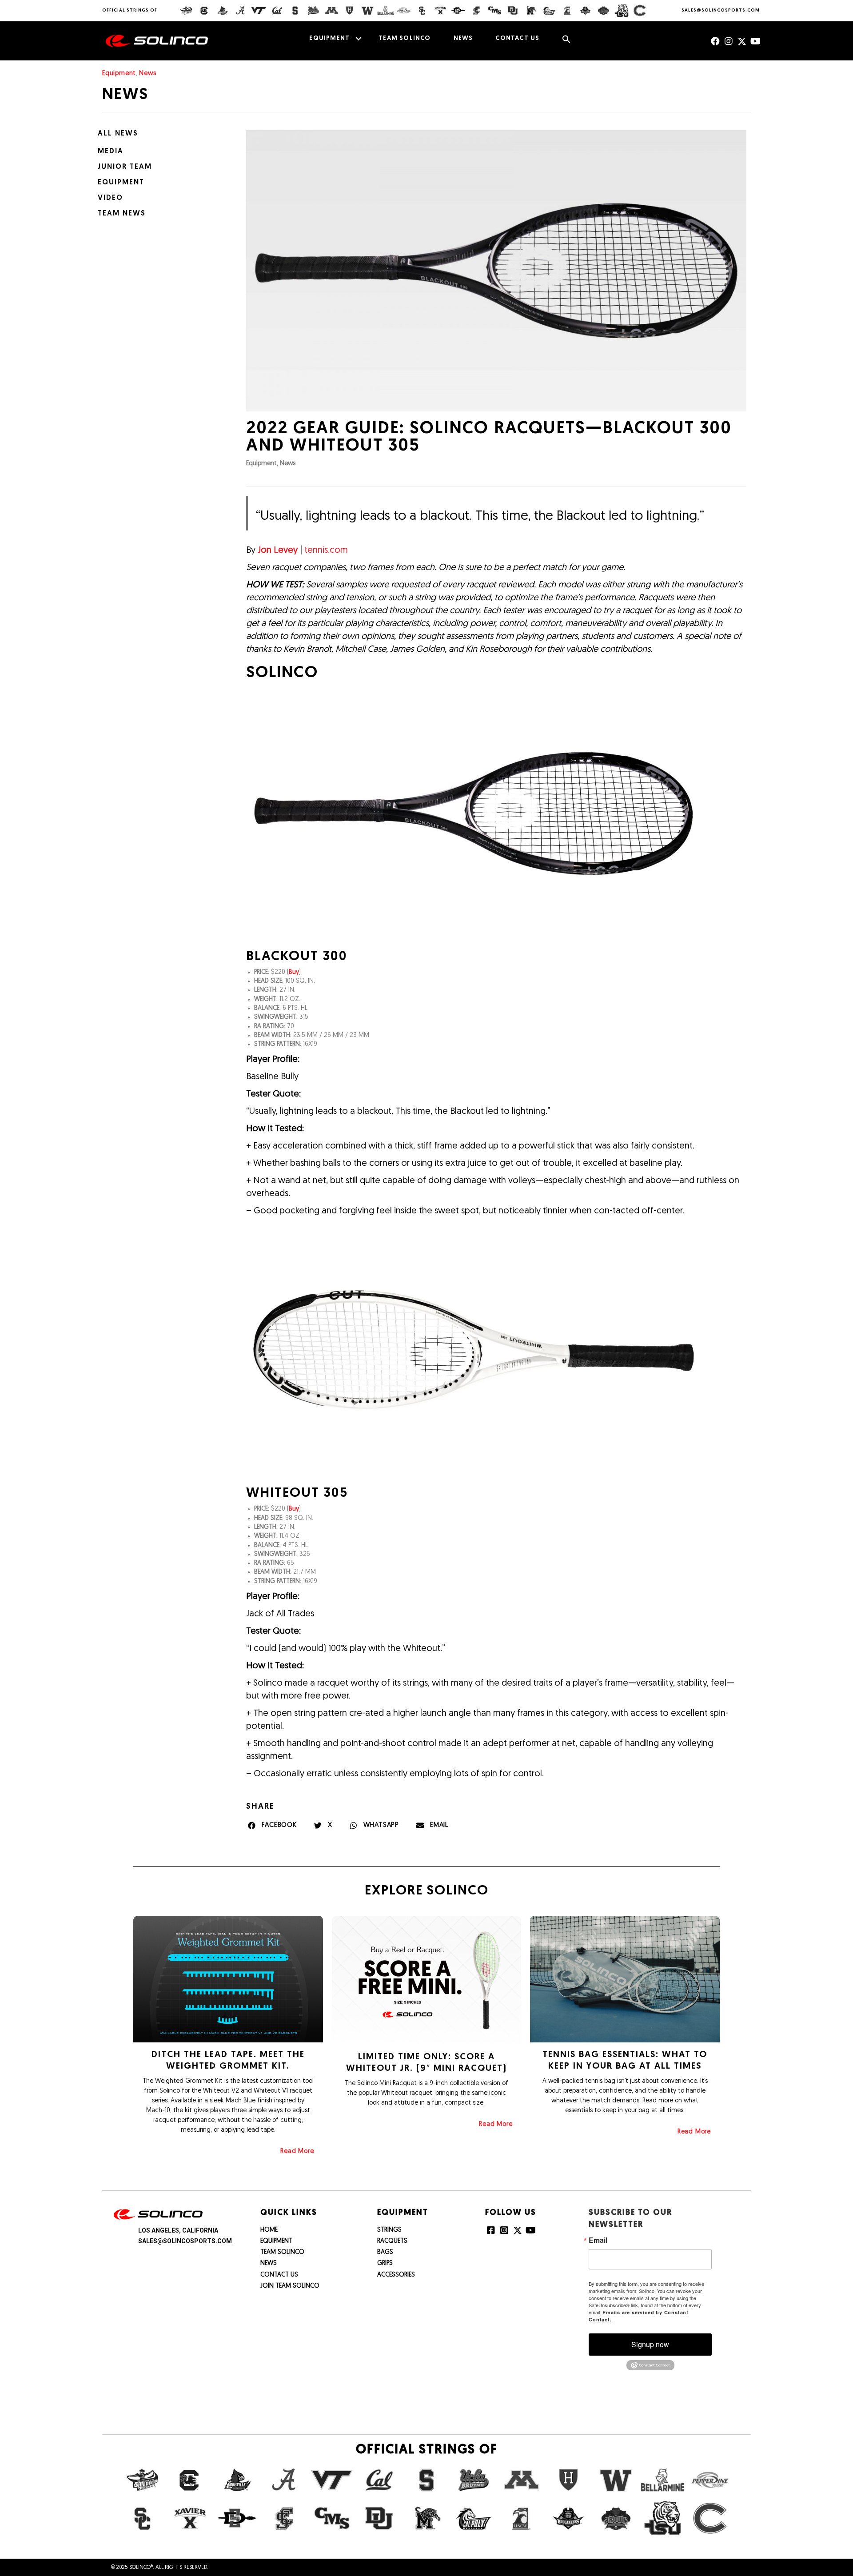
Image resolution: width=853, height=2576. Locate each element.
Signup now (650, 2344)
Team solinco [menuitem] (405, 38)
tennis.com (326, 550)
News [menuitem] (463, 38)
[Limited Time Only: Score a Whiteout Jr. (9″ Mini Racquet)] (427, 1980)
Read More (297, 2151)
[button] (358, 39)
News (147, 74)
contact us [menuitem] (517, 38)
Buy (294, 972)
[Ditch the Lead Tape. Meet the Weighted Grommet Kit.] (228, 1979)
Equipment (119, 74)
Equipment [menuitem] (329, 38)
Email (598, 2240)
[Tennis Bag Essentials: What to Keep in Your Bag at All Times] (625, 1979)
